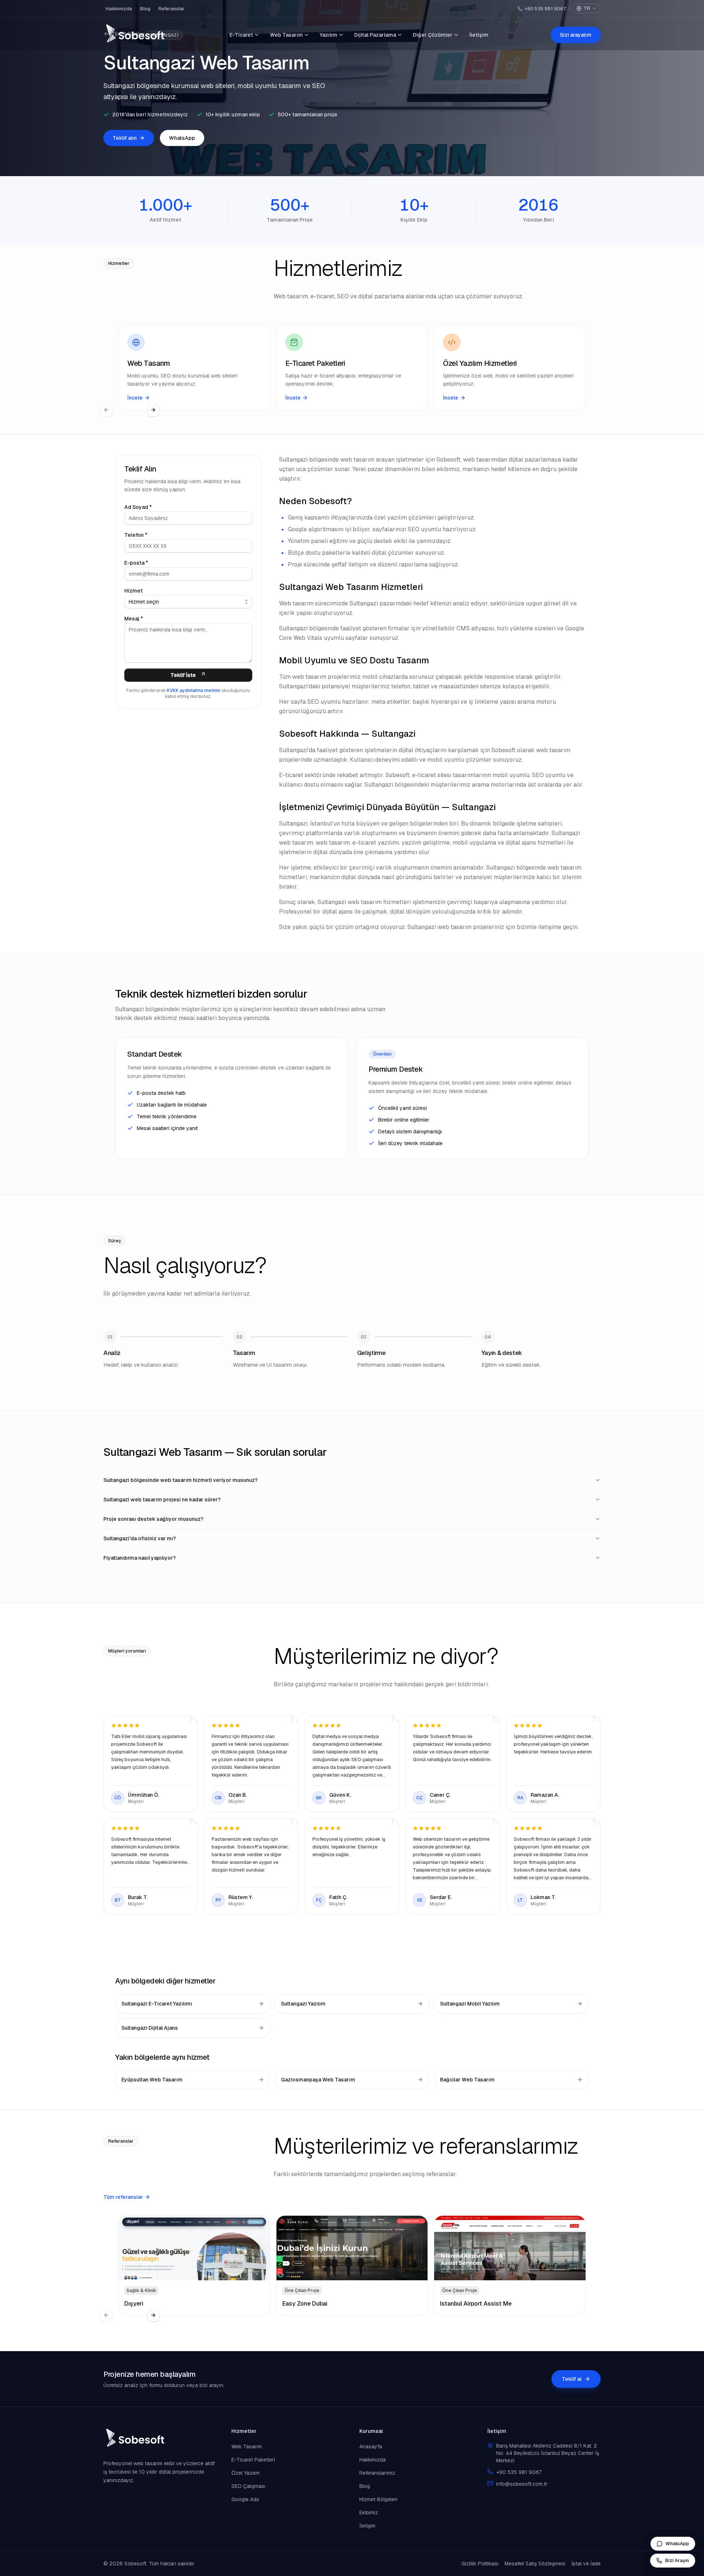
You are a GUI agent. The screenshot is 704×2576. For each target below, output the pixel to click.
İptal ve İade (586, 2564)
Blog (145, 9)
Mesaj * (134, 619)
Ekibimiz (369, 2513)
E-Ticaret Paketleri (253, 2460)
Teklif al (572, 2379)
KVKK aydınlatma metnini (194, 691)
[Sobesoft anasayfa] (135, 35)
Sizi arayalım (576, 35)
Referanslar (171, 9)
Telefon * (136, 535)
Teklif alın (125, 138)
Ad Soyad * (138, 507)
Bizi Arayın (677, 2560)
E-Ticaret (241, 35)
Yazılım (329, 35)
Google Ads (245, 2499)
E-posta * (136, 563)
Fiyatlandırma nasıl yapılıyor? (140, 1558)
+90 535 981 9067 (545, 9)
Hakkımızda (119, 9)
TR (587, 8)
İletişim (479, 35)
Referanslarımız (377, 2473)
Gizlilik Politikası (480, 2564)
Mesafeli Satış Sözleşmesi (535, 2564)
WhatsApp (182, 138)
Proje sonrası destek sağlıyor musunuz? (153, 1519)
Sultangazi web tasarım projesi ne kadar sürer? (162, 1500)
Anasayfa (371, 2446)
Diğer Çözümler (433, 35)
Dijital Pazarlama (375, 35)
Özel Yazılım (245, 2473)
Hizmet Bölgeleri (378, 2499)
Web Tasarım (286, 35)
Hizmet (133, 591)
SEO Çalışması (248, 2486)
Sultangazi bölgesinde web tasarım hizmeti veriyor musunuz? (181, 1480)
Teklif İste (183, 675)
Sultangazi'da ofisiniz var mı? (140, 1538)
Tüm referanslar (123, 2197)
